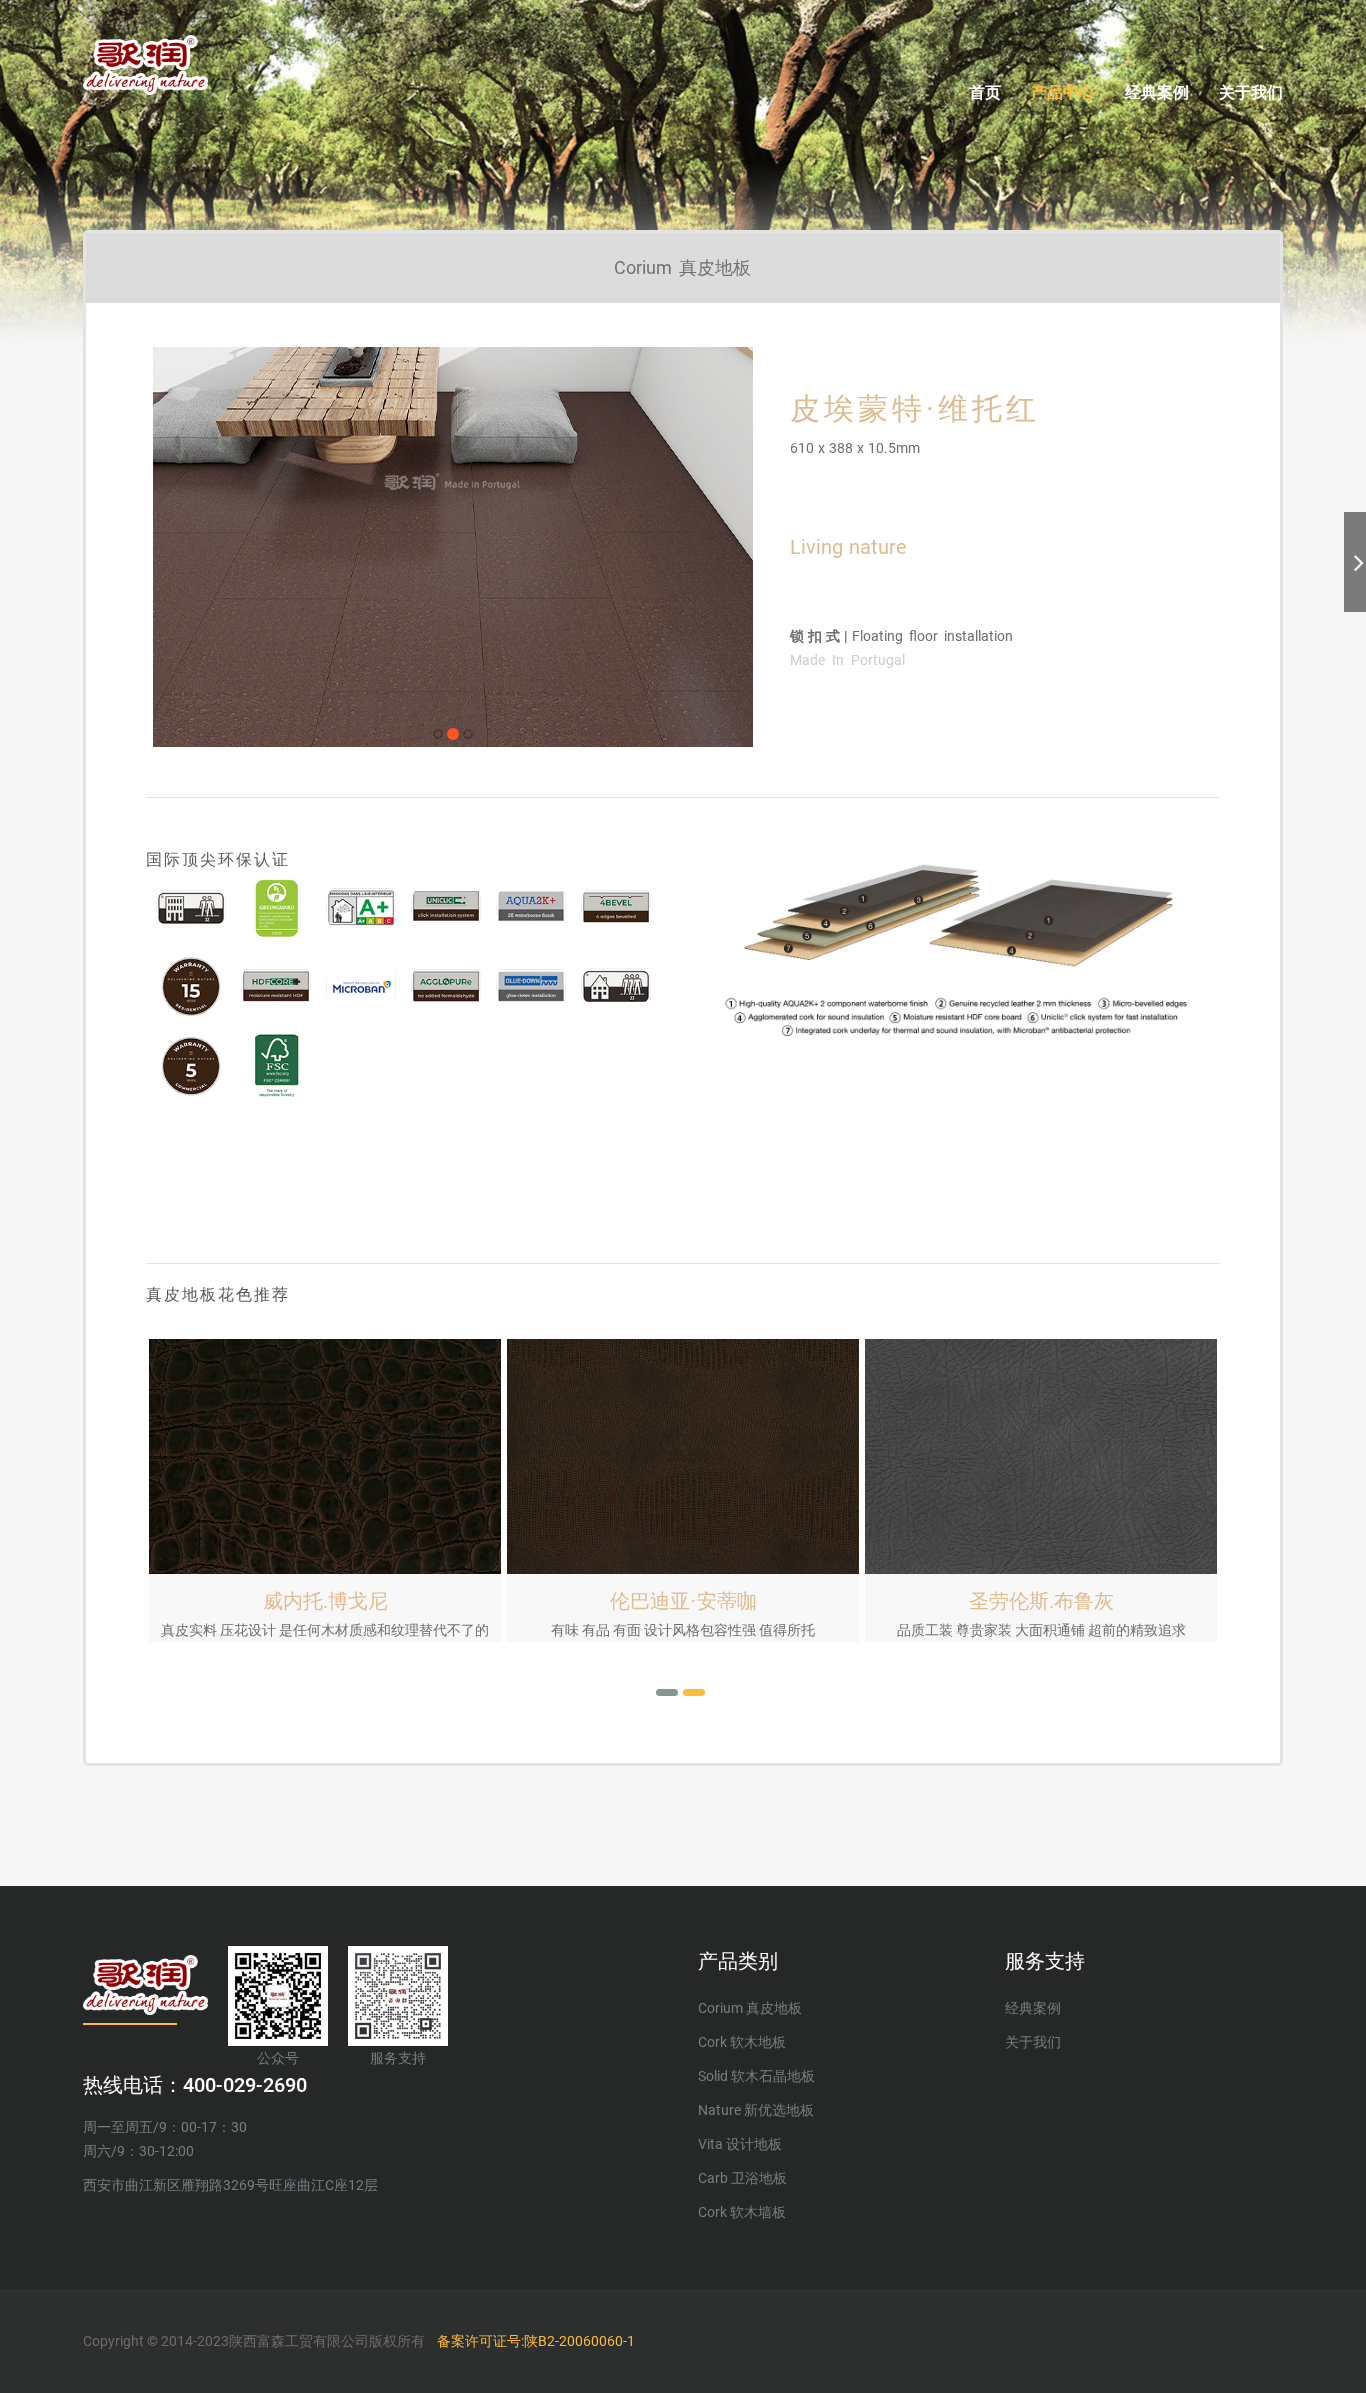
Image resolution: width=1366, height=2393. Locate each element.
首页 (985, 92)
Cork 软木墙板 (742, 2212)
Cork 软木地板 (742, 2042)
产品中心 (1063, 92)
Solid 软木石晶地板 (756, 2076)
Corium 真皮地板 (750, 2008)
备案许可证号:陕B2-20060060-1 (536, 2341)
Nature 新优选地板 (756, 2110)
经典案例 (1157, 92)
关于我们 (1251, 92)
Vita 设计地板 (740, 2144)
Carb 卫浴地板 (742, 2178)
